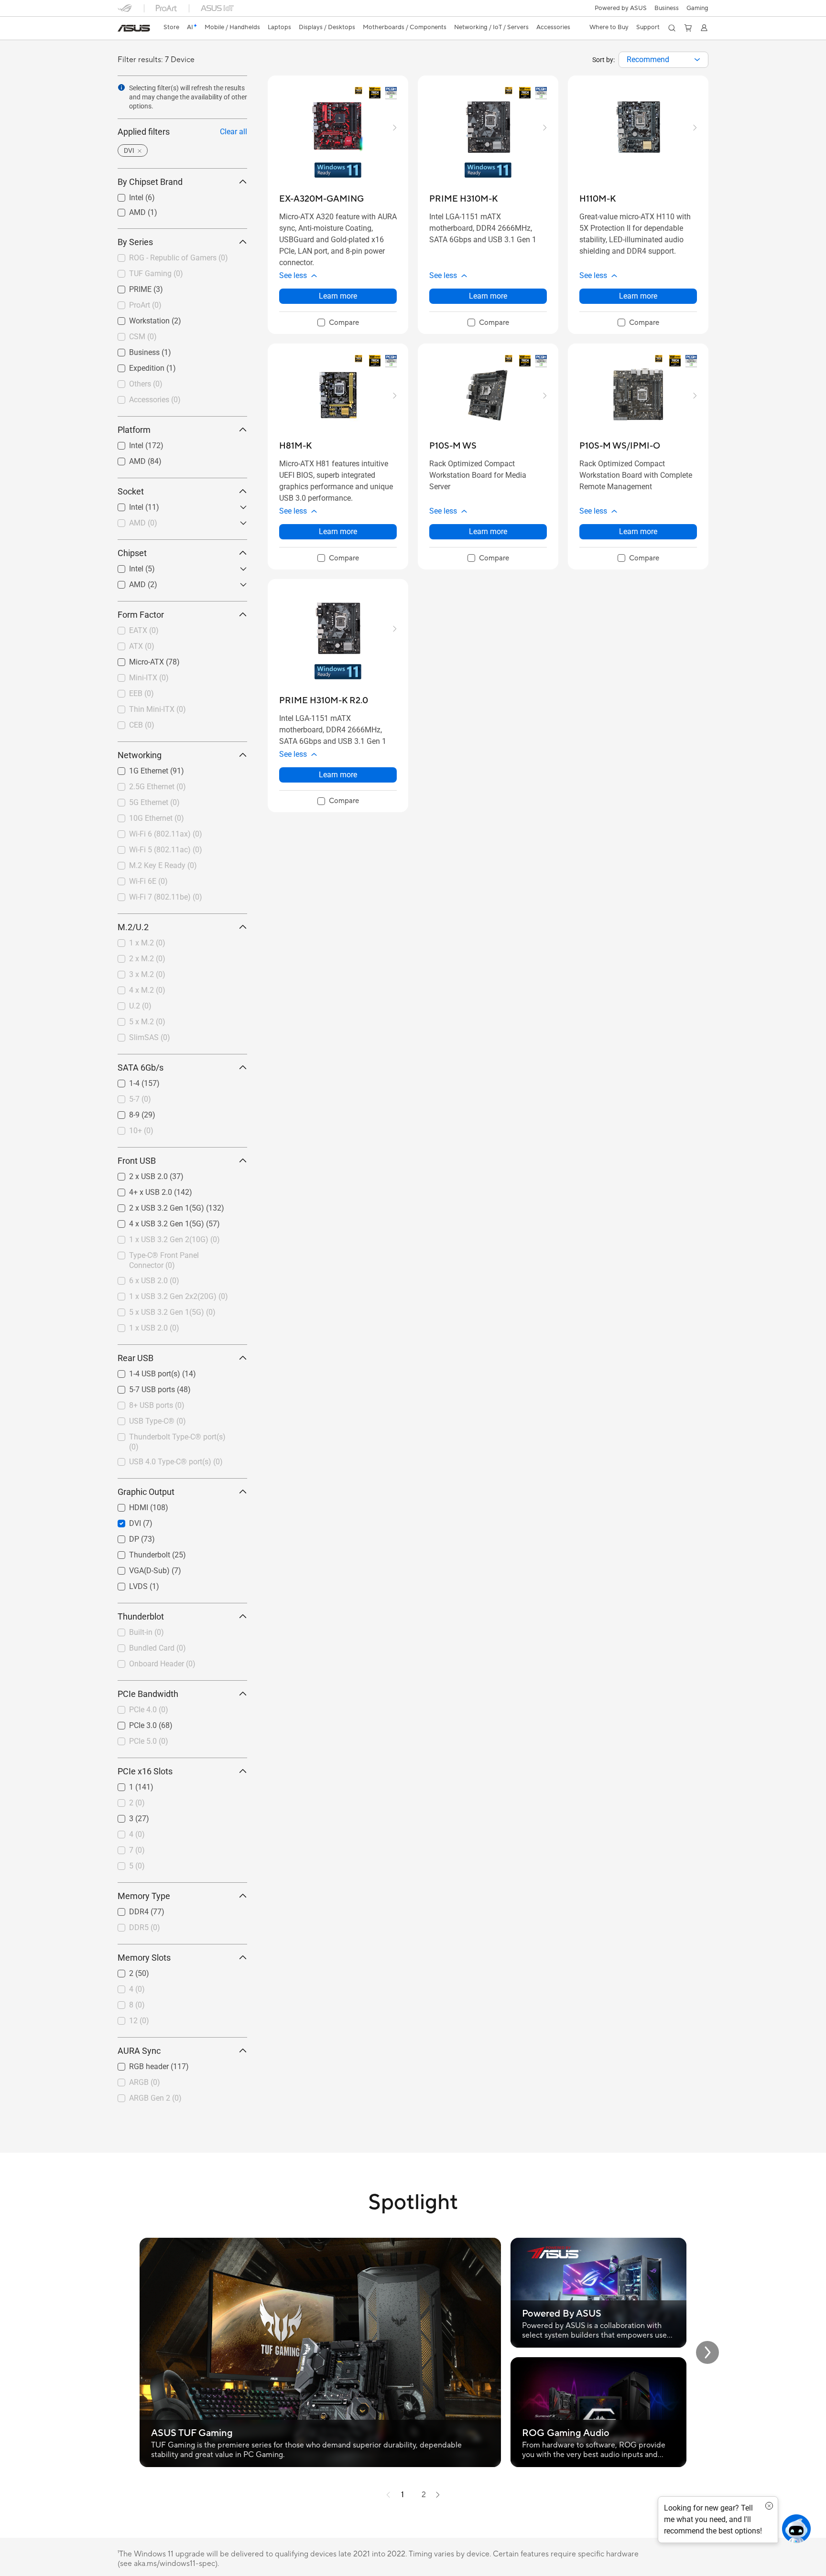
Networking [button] (140, 755)
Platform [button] (134, 430)
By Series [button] (135, 242)
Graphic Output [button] (146, 1492)
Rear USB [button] (136, 1358)
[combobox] (663, 60)
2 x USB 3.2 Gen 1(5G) (155, 1206)
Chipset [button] (132, 553)
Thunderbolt (138, 1552)
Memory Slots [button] (144, 1958)
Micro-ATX (135, 660)
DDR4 (127, 1909)
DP (123, 1537)
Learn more (338, 296)
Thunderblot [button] (141, 1616)
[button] (697, 8)
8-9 (123, 1112)
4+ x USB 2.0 (139, 1190)
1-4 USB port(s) (143, 1371)
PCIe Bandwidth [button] (148, 1694)
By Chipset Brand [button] (150, 182)
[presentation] (697, 60)
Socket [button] (131, 491)
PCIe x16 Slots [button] (145, 1771)
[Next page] (438, 2495)
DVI (124, 1521)
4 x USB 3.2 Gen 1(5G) (155, 1221)
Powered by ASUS (621, 8)
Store (171, 27)
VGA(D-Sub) (138, 1568)
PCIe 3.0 (131, 1723)
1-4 (123, 1081)
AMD (126, 210)
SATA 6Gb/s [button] (141, 1068)
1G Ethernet (137, 768)
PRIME (129, 287)
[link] (134, 28)
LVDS (127, 1584)
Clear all (234, 132)
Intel (125, 195)
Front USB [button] (137, 1161)
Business (667, 8)
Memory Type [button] (144, 1896)
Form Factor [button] (141, 615)
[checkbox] (338, 323)
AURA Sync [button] (139, 2051)
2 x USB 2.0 (137, 1174)
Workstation (138, 318)
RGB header (137, 2064)
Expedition (135, 366)
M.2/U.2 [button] (133, 927)
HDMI (127, 1505)
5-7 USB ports (141, 1387)
